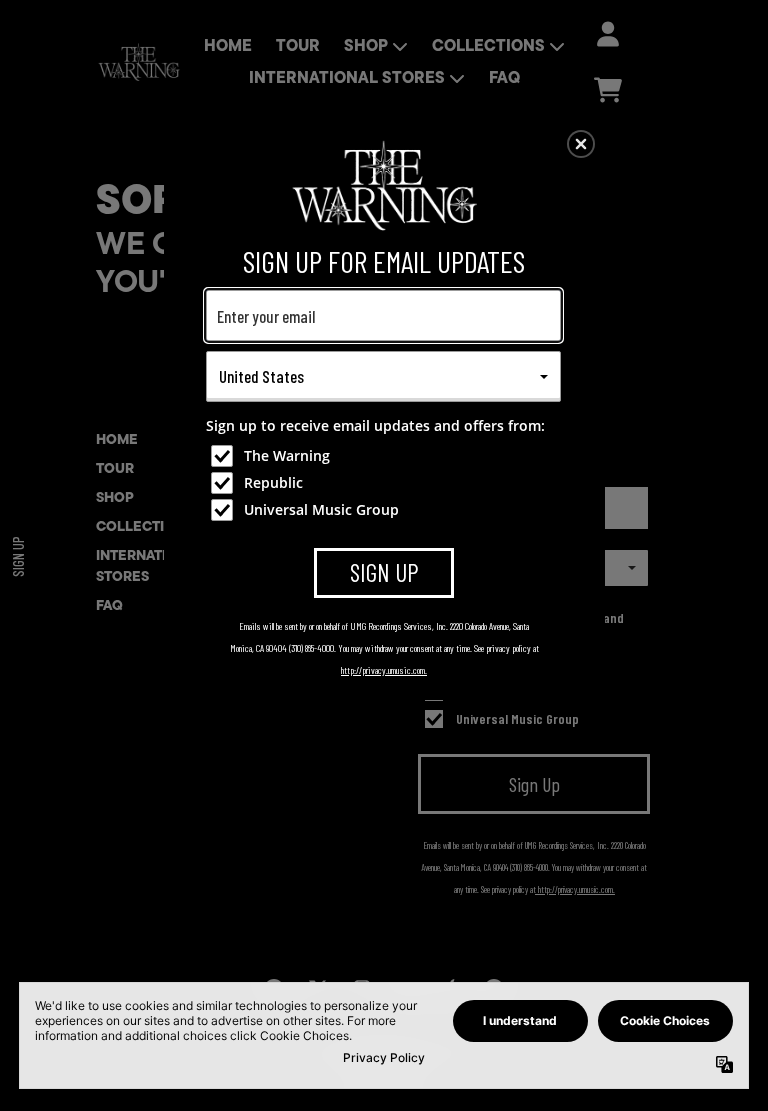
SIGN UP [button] (384, 572)
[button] (581, 144)
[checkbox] (386, 456)
